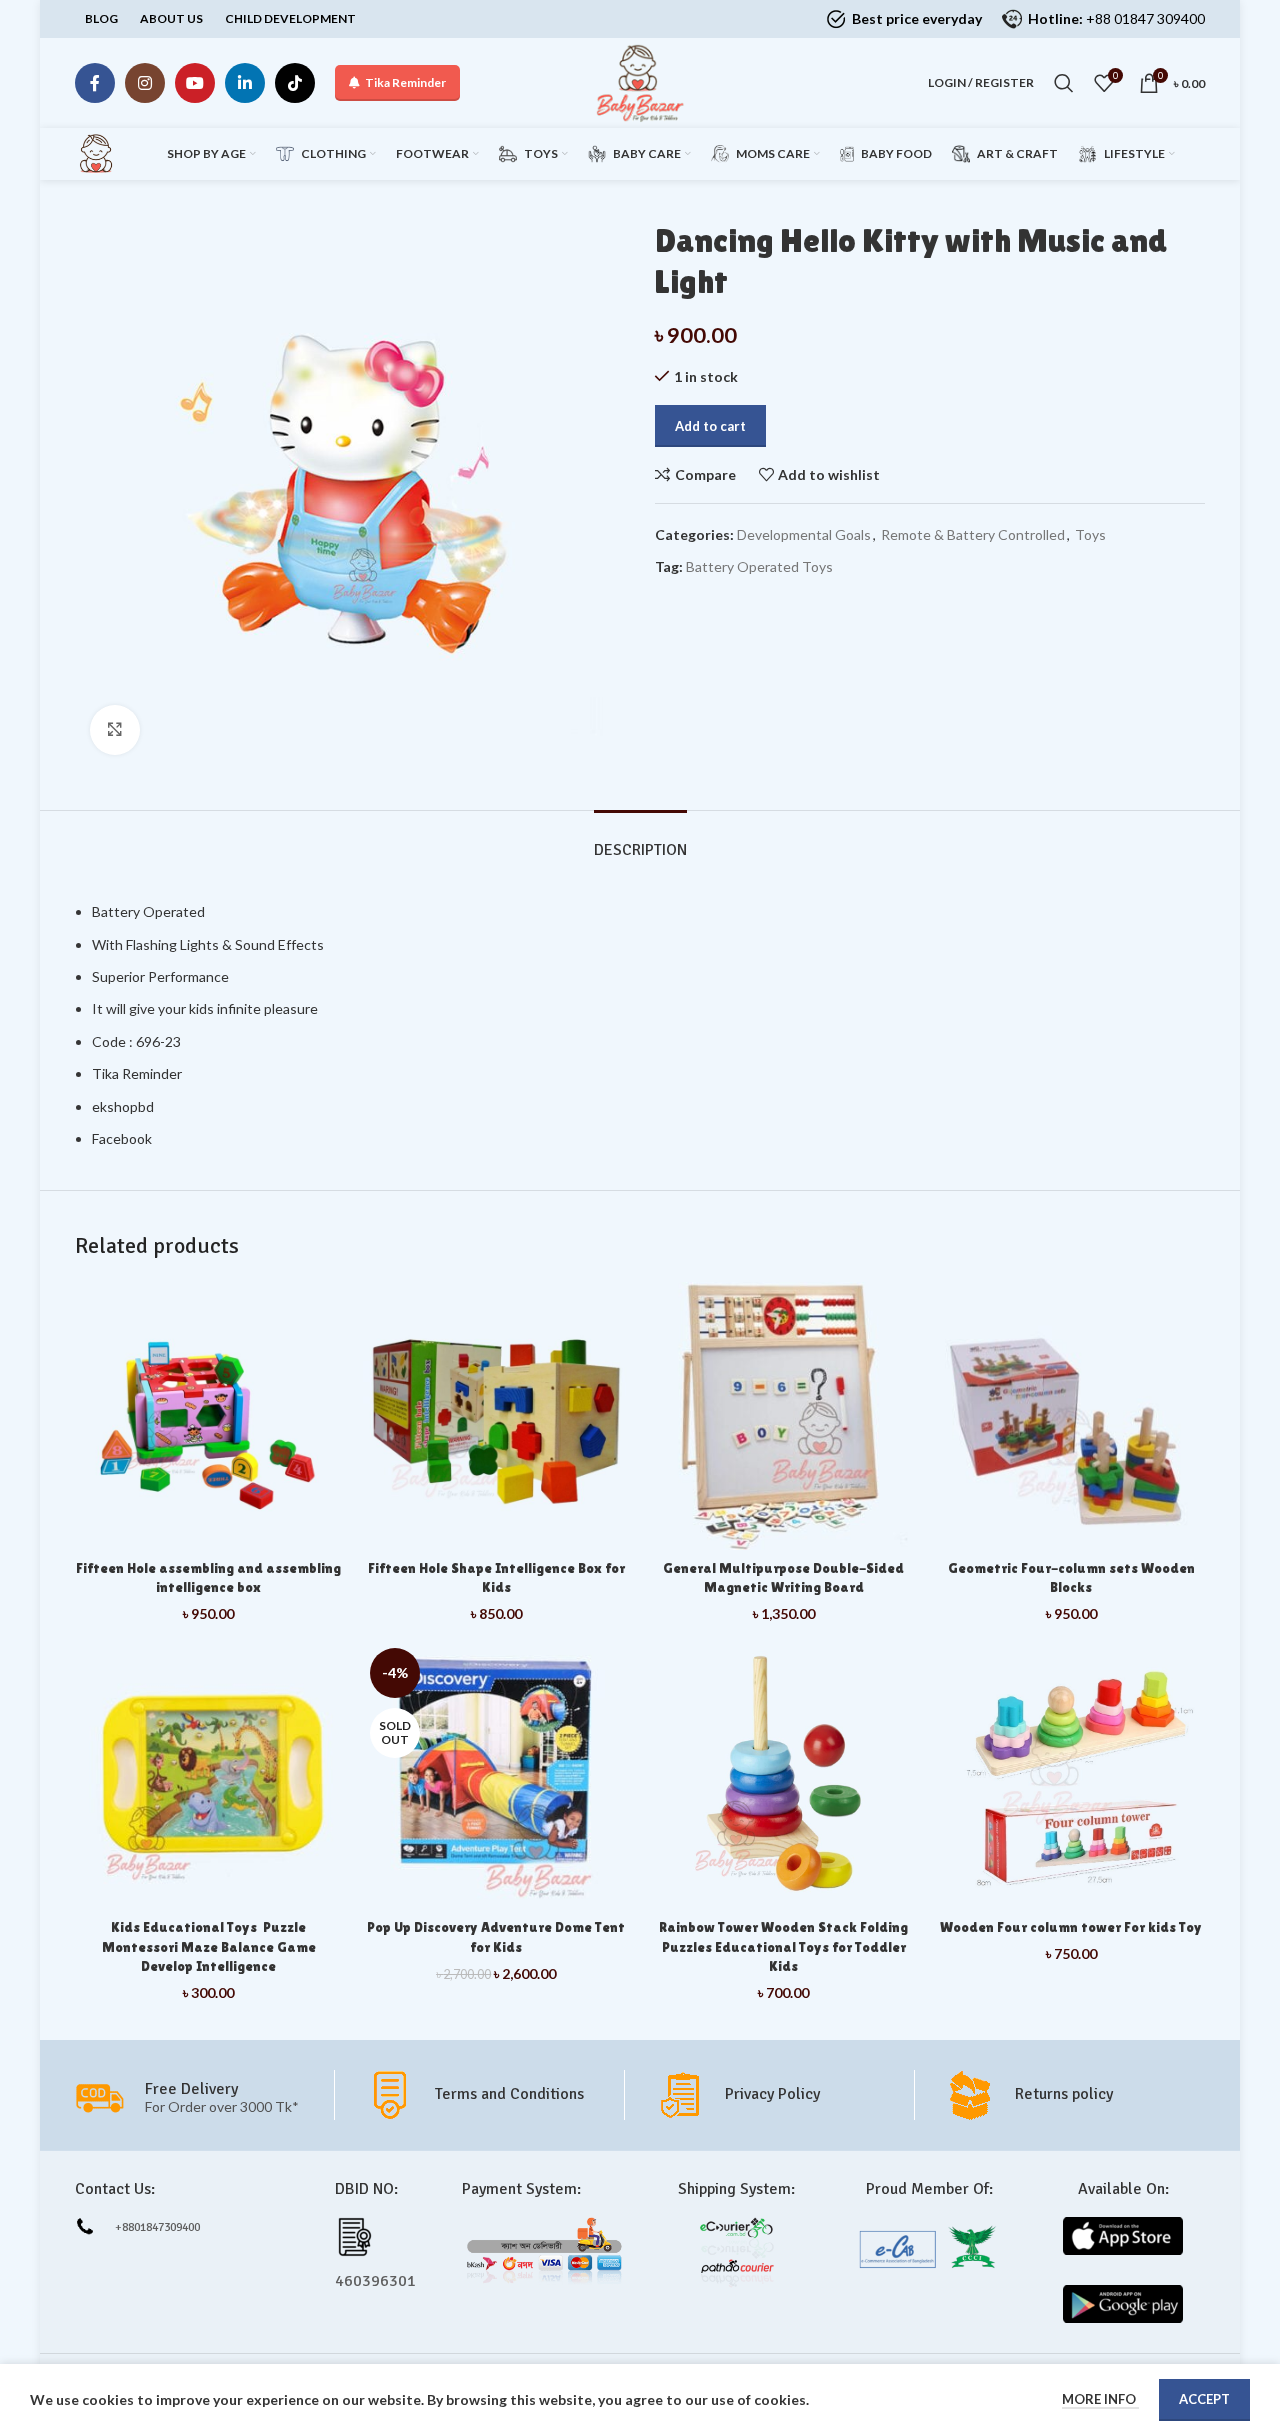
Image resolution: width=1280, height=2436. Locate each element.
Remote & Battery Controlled (973, 534)
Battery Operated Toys (759, 566)
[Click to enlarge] (115, 730)
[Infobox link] (494, 2095)
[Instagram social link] (145, 83)
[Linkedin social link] (245, 83)
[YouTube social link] (195, 83)
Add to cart (710, 426)
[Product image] (784, 1416)
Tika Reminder (405, 82)
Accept (1204, 2399)
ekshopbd (123, 1106)
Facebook (122, 1138)
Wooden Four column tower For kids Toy (1071, 1927)
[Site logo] (640, 81)
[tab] (640, 840)
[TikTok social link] (295, 83)
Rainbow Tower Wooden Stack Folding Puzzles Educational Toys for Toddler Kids (783, 1946)
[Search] (1064, 83)
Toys (1090, 534)
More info (1100, 2399)
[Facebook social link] (95, 83)
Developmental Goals (804, 534)
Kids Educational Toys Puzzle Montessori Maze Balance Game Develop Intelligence (209, 1946)
